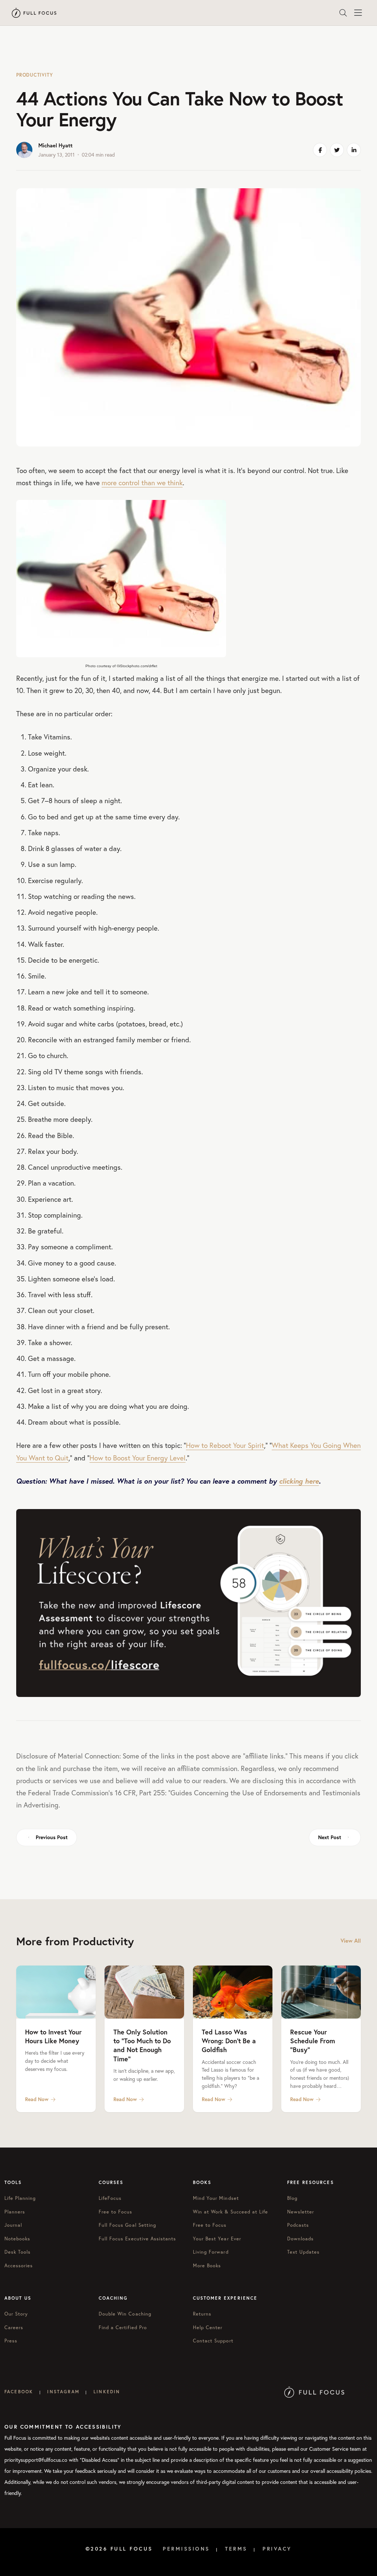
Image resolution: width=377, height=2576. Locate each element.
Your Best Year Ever (217, 2239)
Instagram (63, 2392)
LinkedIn (107, 2392)
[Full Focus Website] (314, 2392)
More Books (207, 2266)
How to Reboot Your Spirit (225, 1445)
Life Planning (20, 2198)
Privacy (277, 2549)
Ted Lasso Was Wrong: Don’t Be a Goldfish (229, 2041)
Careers (14, 2327)
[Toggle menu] (358, 13)
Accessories (19, 2266)
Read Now (37, 2099)
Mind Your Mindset (216, 2198)
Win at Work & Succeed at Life (230, 2212)
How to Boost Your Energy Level (138, 1458)
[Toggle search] (343, 13)
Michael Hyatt (55, 145)
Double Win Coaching (125, 2314)
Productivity (34, 75)
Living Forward (211, 2252)
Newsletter (301, 2212)
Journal (13, 2225)
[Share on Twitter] (337, 150)
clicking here (299, 1481)
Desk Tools (17, 2252)
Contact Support (213, 2341)
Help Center (208, 2327)
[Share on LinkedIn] (354, 150)
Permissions (186, 2549)
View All (351, 1941)
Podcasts (298, 2225)
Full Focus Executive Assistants (137, 2239)
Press (11, 2341)
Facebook (19, 2392)
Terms (236, 2549)
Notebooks (17, 2239)
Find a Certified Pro (123, 2327)
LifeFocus (110, 2198)
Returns (202, 2314)
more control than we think (142, 482)
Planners (15, 2212)
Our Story (16, 2314)
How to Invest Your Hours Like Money (53, 2036)
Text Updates (303, 2252)
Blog (292, 2198)
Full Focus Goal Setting (127, 2225)
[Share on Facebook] (320, 150)
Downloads (300, 2239)
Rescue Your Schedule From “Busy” (313, 2041)
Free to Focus (116, 2212)
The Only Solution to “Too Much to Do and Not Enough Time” (142, 2045)
